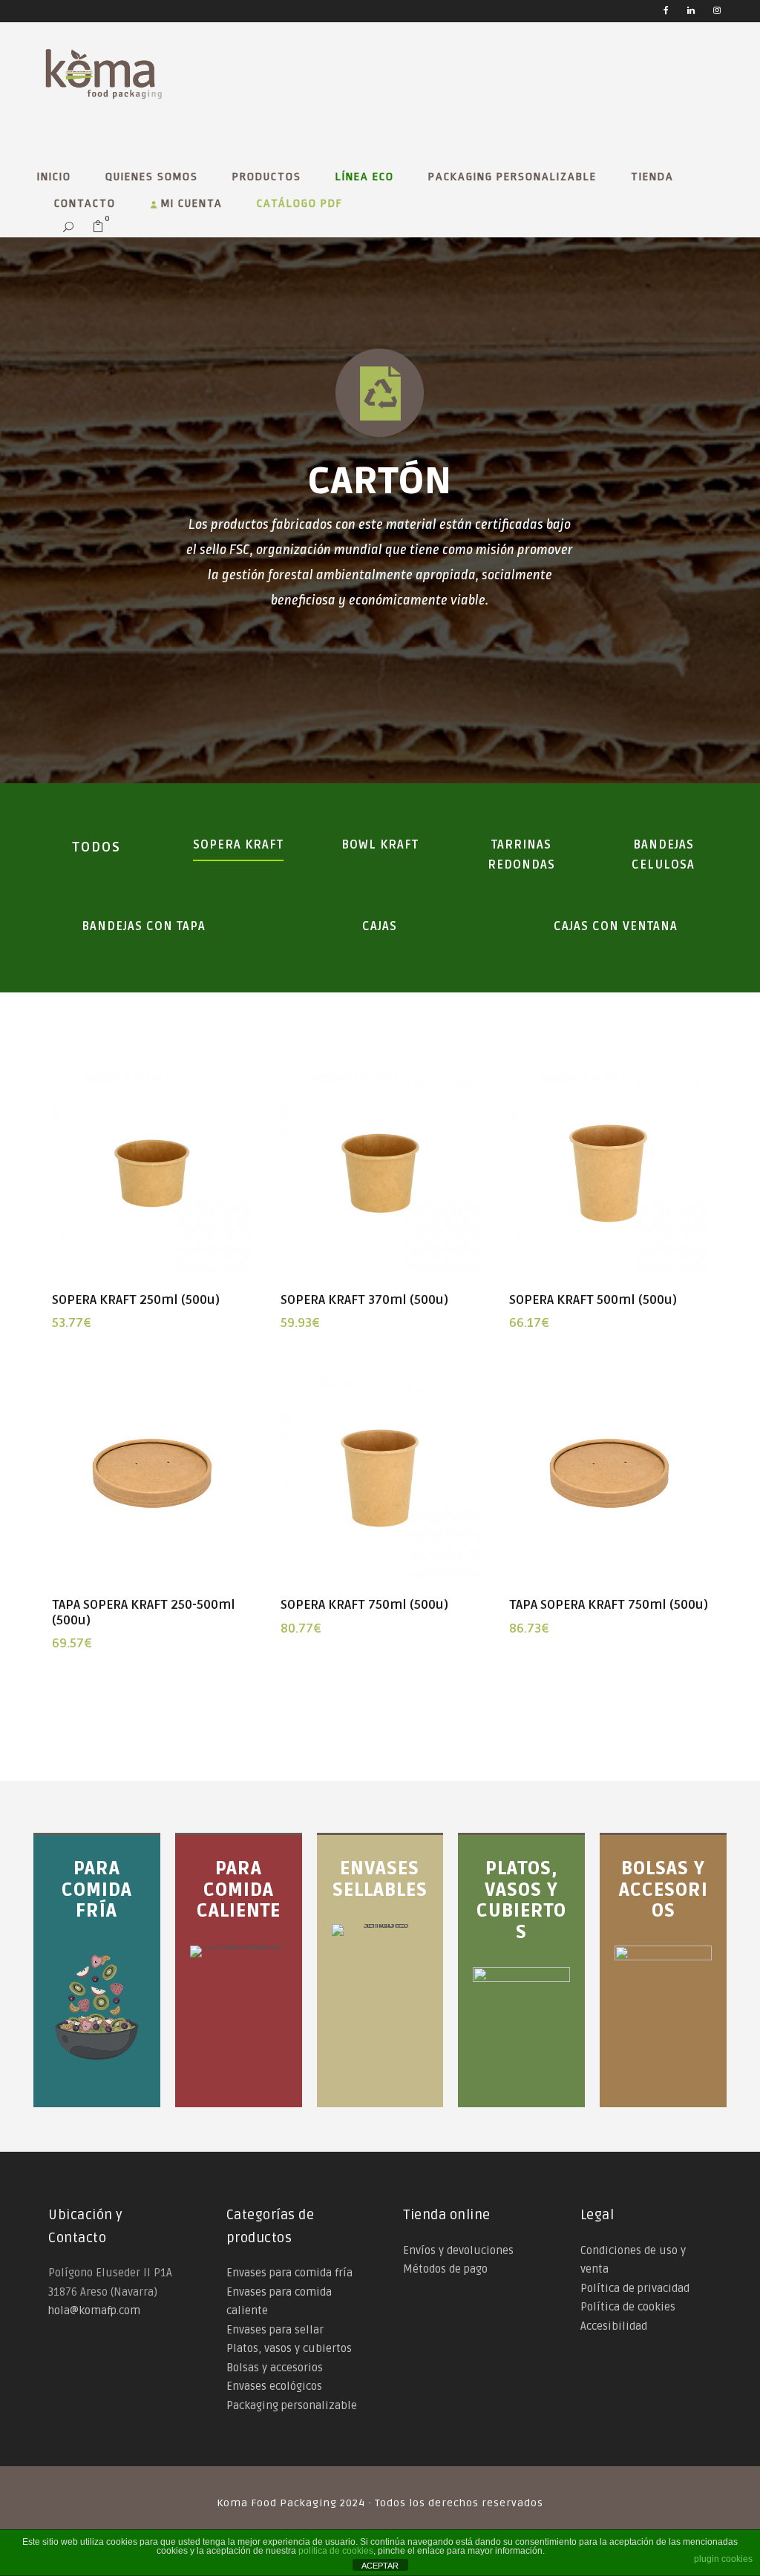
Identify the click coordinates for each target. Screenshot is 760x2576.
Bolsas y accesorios (275, 2368)
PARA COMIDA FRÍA (97, 1890)
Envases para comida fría (289, 2273)
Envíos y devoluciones (458, 2250)
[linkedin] (691, 11)
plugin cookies (723, 2559)
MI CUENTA (190, 204)
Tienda (652, 177)
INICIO (54, 177)
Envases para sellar (275, 2330)
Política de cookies (628, 2307)
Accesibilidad (614, 2326)
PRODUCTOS (267, 177)
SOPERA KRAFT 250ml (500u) (136, 1300)
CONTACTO (85, 204)
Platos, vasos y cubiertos (289, 2348)
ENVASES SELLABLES (380, 1880)
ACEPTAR (380, 2566)
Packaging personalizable (292, 2405)
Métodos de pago (445, 2269)
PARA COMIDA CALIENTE (239, 1890)
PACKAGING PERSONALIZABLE (512, 177)
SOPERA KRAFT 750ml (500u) (364, 1605)
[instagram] (717, 11)
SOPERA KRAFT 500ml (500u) (593, 1300)
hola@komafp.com (94, 2310)
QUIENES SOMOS (152, 177)
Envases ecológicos (274, 2386)
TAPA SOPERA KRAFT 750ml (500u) (609, 1605)
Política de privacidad (635, 2288)
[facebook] (666, 11)
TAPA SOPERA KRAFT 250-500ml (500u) (144, 1612)
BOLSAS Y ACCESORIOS (664, 1890)
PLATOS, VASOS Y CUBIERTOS (521, 1901)
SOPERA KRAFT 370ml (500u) (364, 1300)
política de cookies (336, 2551)
